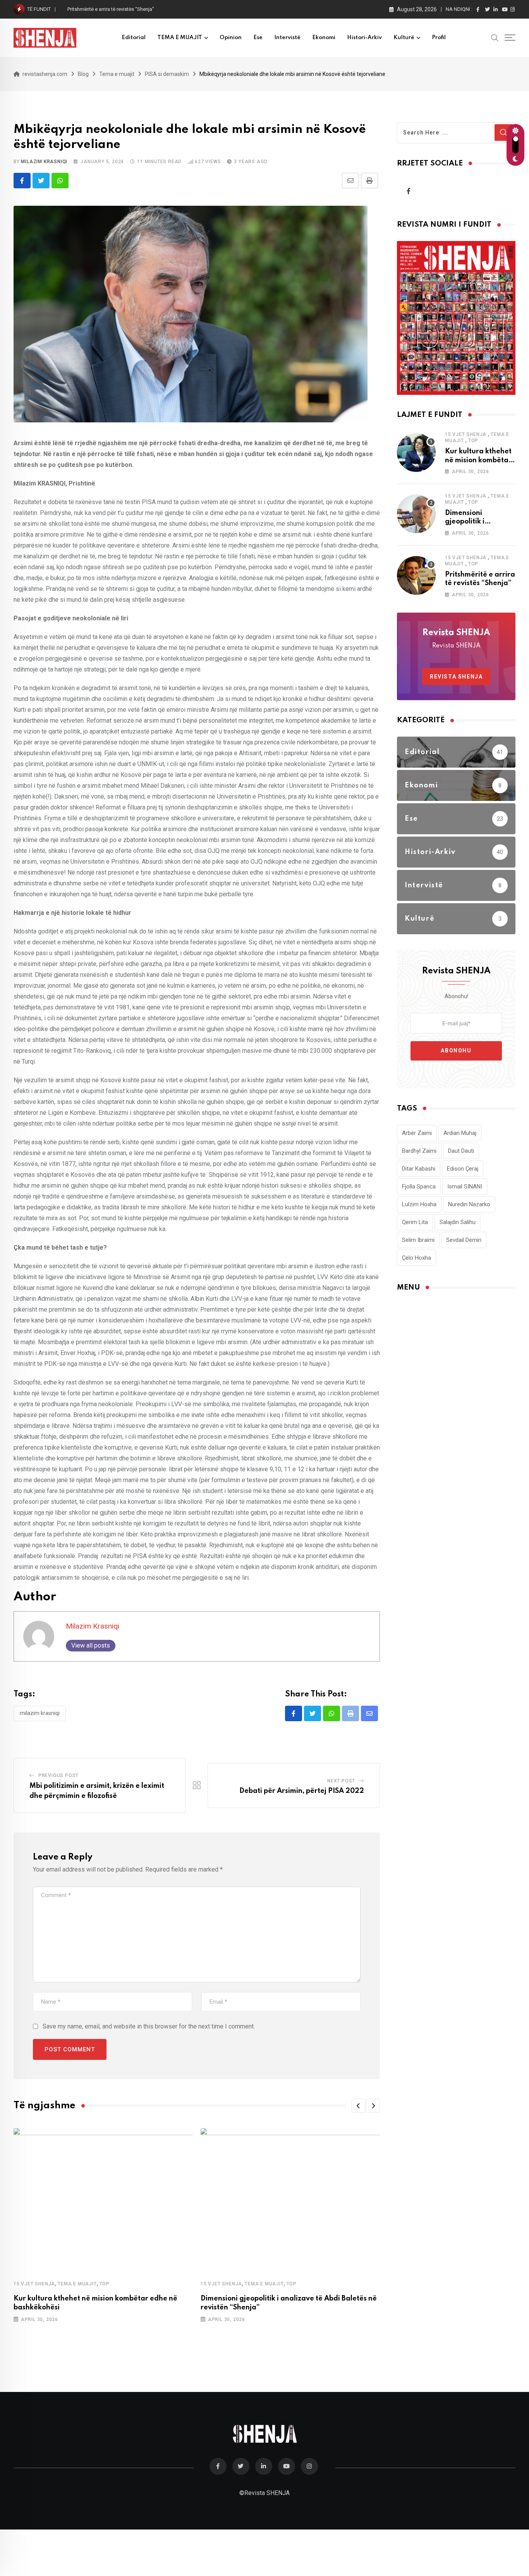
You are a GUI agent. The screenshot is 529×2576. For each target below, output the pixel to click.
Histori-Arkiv (364, 38)
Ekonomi (324, 38)
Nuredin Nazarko (469, 1204)
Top (105, 2284)
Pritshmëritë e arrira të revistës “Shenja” (111, 9)
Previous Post (58, 1775)
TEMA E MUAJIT (180, 38)
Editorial (134, 38)
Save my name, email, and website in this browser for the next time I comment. (149, 2026)
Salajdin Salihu (458, 1222)
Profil (439, 38)
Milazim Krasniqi (44, 162)
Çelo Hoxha (417, 1258)
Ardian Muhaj (460, 1133)
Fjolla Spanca (419, 1186)
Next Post (341, 1781)
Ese (258, 38)
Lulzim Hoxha (419, 1204)
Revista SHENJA (456, 677)
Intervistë (287, 38)
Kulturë (404, 38)
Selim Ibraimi (418, 1240)
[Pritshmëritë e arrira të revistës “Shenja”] (416, 575)
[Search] (495, 37)
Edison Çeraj (463, 1169)
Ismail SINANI (465, 1186)
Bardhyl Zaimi (419, 1151)
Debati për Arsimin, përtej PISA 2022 (302, 1791)
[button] (358, 2106)
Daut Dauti (461, 1151)
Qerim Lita (415, 1222)
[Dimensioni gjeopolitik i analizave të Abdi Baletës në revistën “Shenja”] (416, 514)
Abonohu (456, 1050)
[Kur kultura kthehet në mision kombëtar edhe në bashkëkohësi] (416, 453)
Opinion (231, 38)
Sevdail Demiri (464, 1240)
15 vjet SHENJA (34, 2284)
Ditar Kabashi (419, 1169)
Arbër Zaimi (417, 1133)
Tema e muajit (77, 2284)
